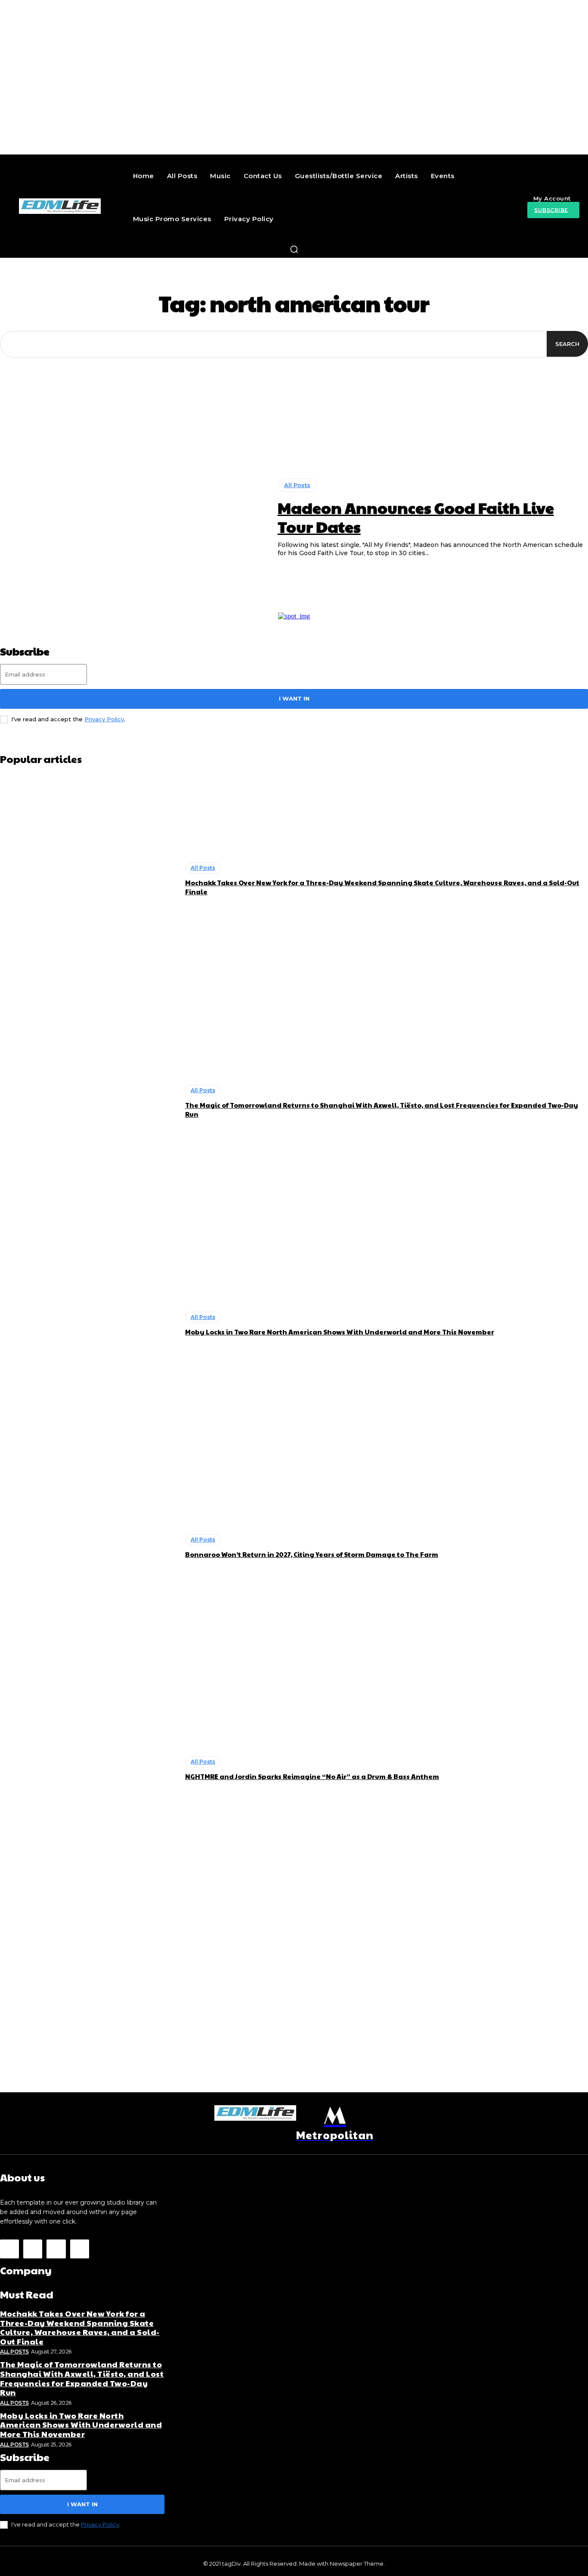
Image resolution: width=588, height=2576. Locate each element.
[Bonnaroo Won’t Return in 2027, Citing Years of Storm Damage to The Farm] (88, 1546)
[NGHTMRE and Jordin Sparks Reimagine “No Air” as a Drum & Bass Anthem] (88, 1769)
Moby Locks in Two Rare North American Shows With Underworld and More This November (340, 1332)
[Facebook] (9, 2249)
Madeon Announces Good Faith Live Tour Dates (416, 517)
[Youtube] (80, 2249)
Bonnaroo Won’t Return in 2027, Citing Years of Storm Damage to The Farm (312, 1554)
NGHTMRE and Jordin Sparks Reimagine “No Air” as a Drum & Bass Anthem (312, 1776)
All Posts (297, 485)
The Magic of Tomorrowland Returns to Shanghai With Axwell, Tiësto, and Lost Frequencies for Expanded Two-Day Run (82, 2378)
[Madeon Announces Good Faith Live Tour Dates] (132, 518)
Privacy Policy (104, 719)
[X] (56, 2249)
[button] (294, 249)
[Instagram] (33, 2249)
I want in (294, 698)
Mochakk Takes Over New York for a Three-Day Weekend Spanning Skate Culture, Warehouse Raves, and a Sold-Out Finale (80, 2327)
